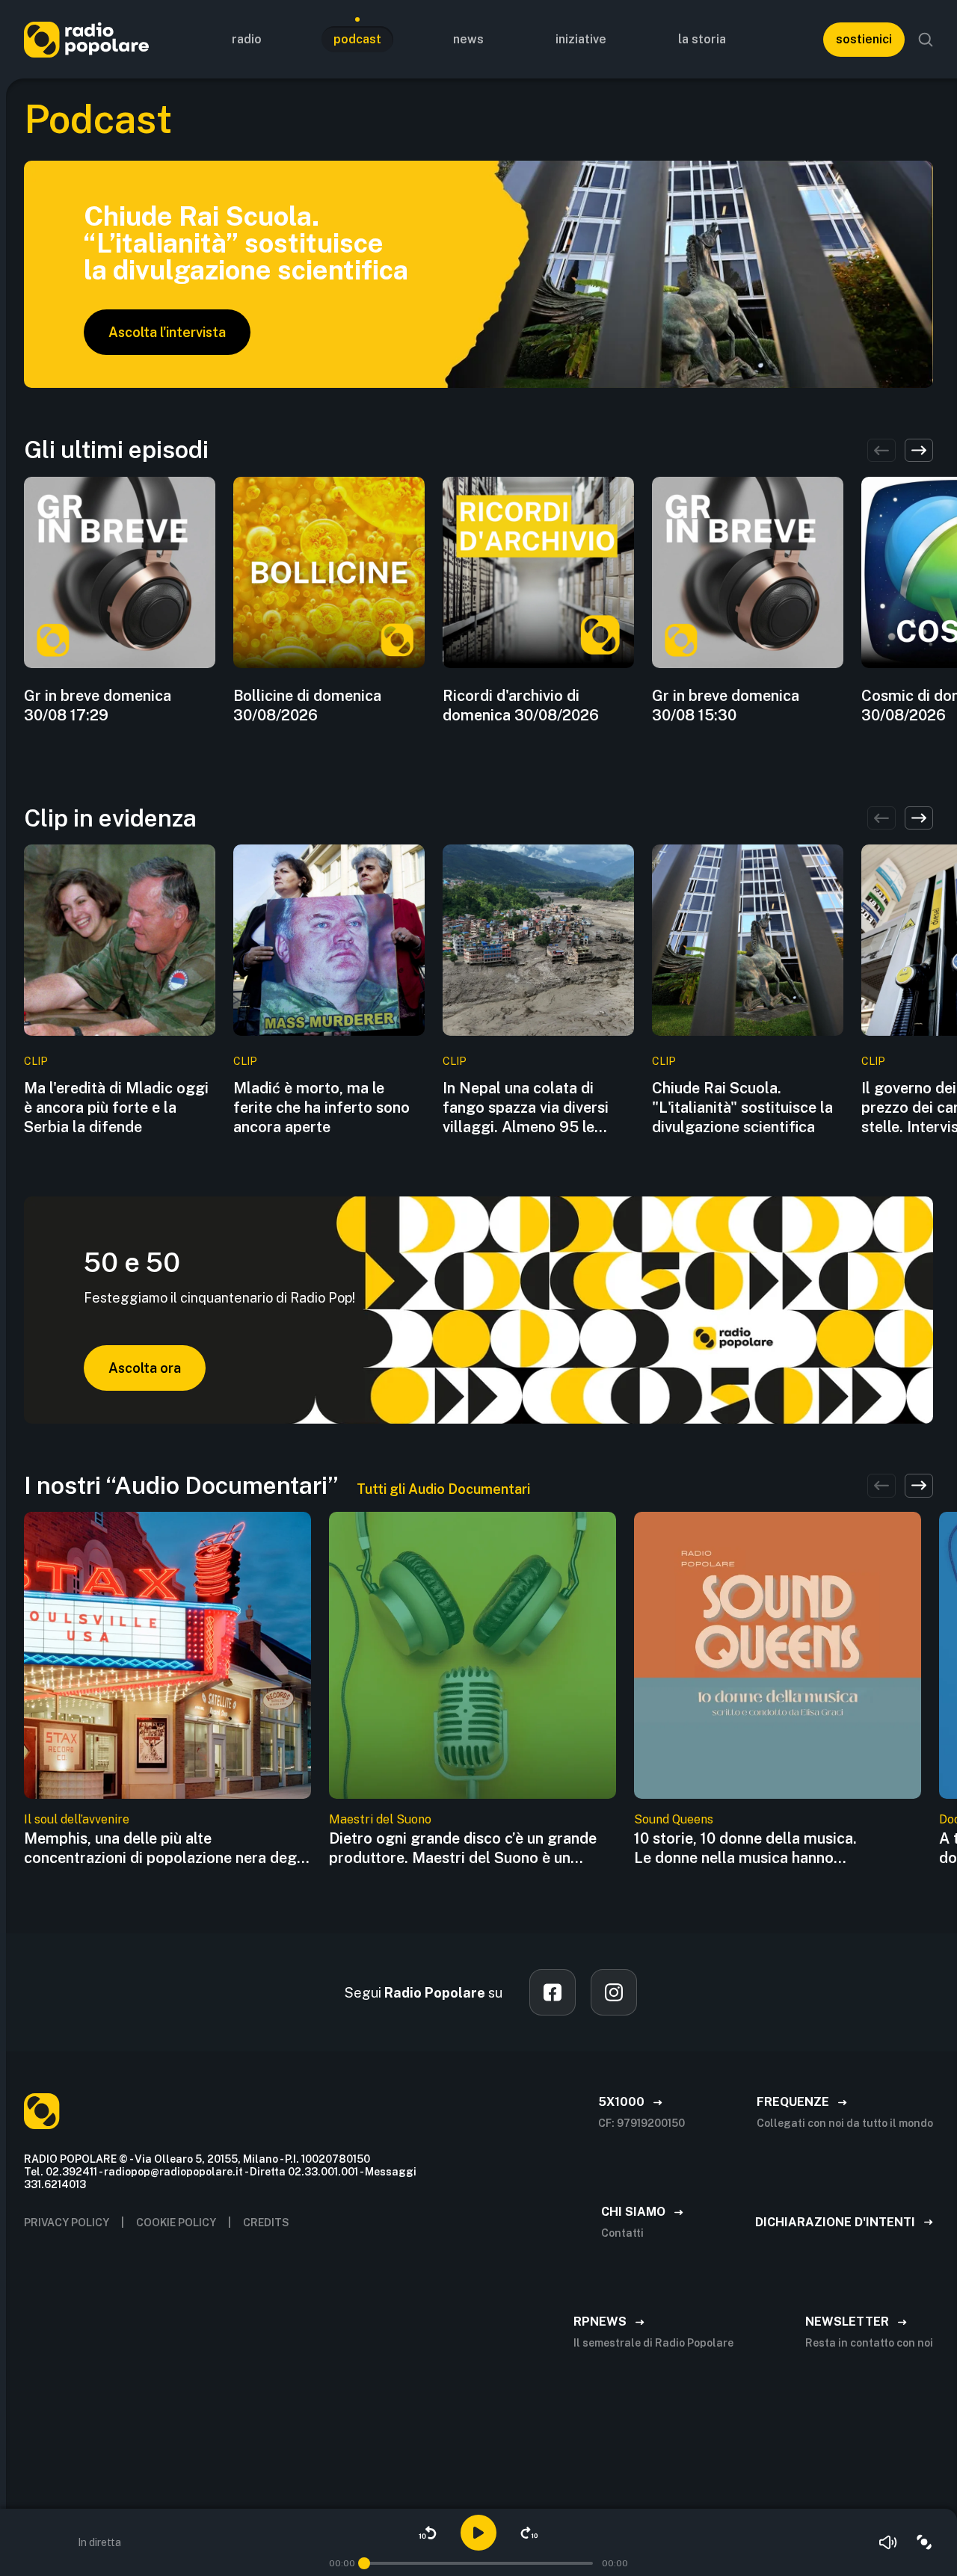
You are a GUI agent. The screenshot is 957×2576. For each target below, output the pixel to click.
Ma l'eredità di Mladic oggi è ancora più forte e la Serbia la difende (116, 1108)
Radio (247, 39)
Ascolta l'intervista (167, 332)
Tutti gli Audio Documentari (443, 1489)
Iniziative (581, 39)
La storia (702, 39)
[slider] (364, 2563)
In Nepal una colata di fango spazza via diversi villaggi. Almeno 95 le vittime (526, 1108)
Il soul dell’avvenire (77, 1819)
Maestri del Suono (380, 1819)
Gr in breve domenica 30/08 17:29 (98, 705)
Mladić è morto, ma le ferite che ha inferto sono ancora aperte (321, 1108)
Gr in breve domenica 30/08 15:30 (726, 705)
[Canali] (924, 2542)
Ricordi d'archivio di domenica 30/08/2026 (521, 705)
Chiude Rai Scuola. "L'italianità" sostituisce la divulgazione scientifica (742, 1108)
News (468, 39)
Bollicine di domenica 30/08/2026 (307, 705)
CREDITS (266, 2223)
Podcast (357, 39)
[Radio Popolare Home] (86, 39)
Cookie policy (176, 2223)
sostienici (864, 39)
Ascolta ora (145, 1368)
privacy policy (67, 2223)
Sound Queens (674, 1819)
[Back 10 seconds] (428, 2533)
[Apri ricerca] (926, 40)
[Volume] (888, 2542)
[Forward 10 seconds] (529, 2533)
